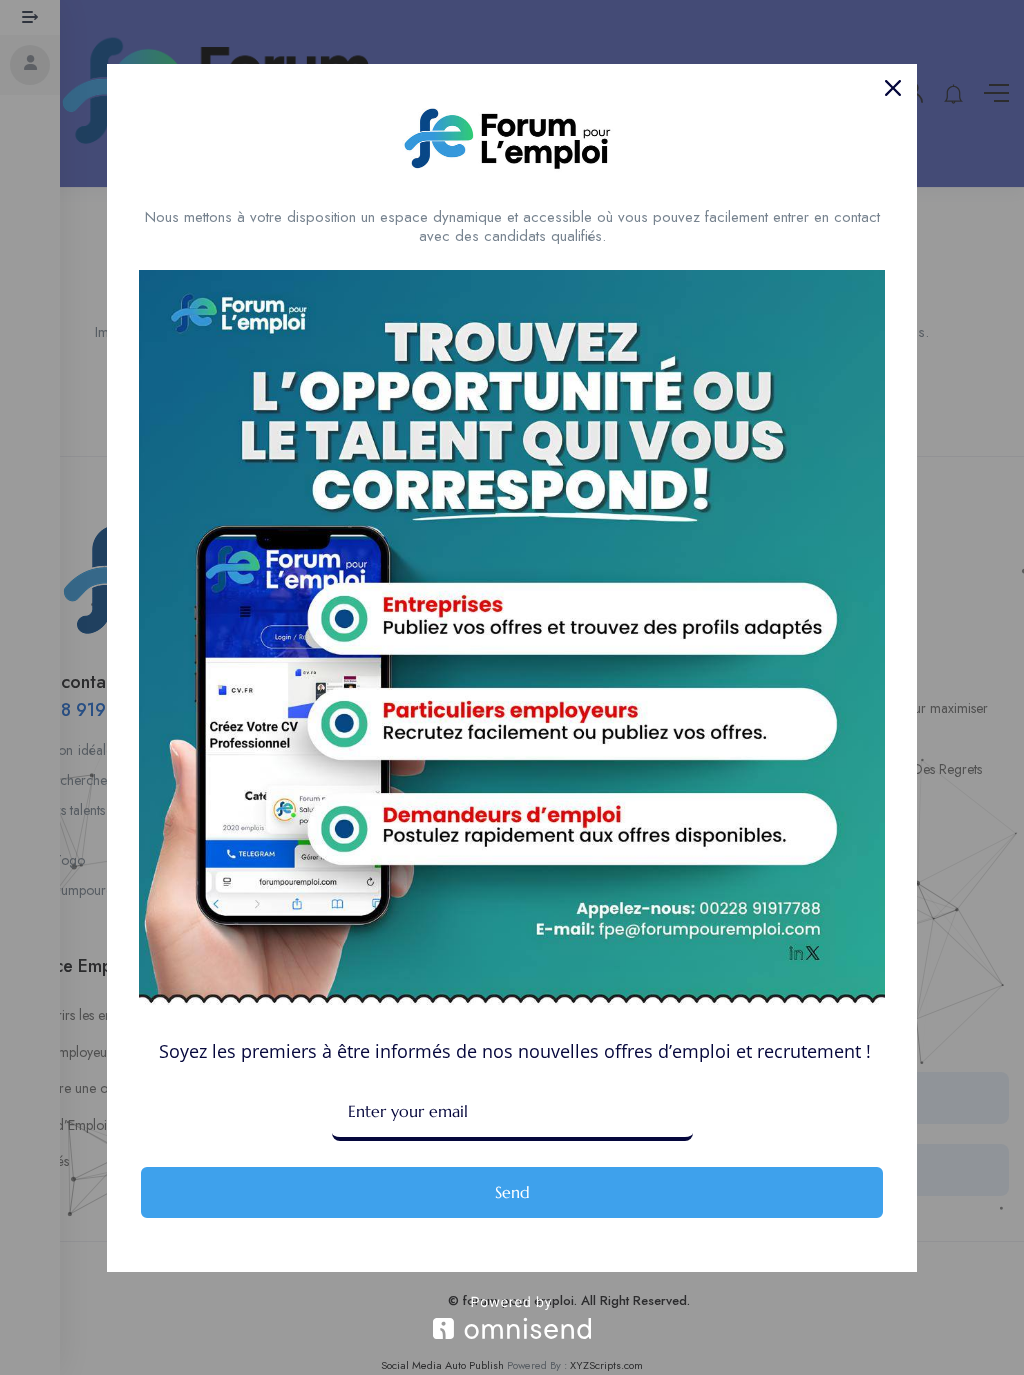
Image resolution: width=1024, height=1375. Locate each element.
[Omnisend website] (512, 1317)
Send (512, 1192)
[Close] (893, 88)
